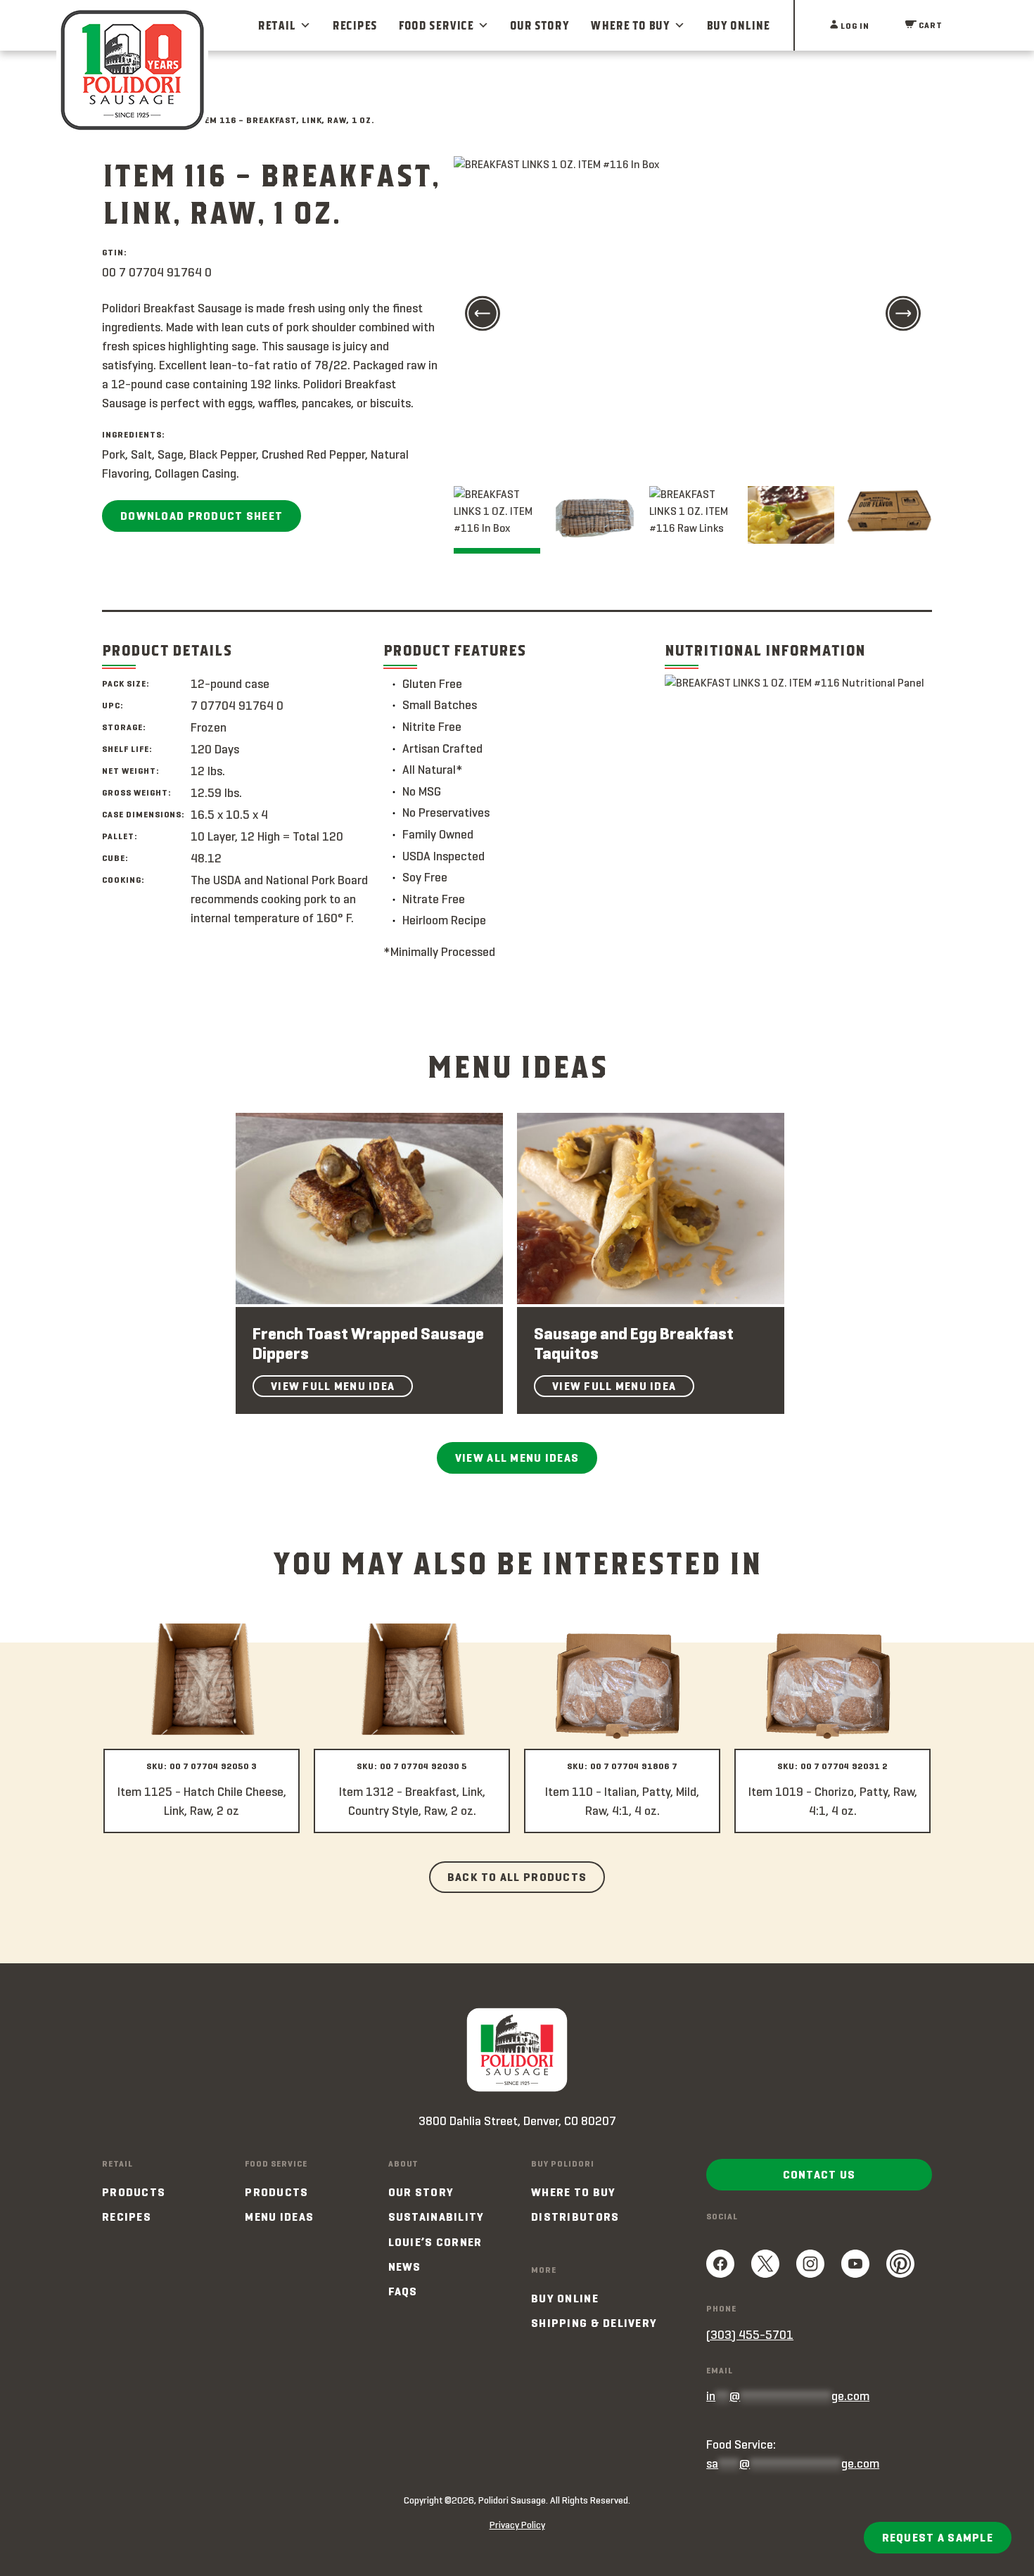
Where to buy (573, 2192)
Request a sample (938, 2538)
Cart (930, 25)
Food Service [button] (436, 25)
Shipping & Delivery (594, 2323)
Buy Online (738, 25)
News (405, 2267)
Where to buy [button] (630, 25)
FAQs (403, 2291)
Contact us (819, 2175)
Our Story (540, 25)
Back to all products (517, 1877)
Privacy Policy (517, 2525)
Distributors (575, 2217)
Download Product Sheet (202, 516)
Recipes (355, 25)
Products (134, 2192)
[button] (483, 315)
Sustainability (436, 2217)
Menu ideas (279, 2217)
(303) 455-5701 (750, 2335)
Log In (854, 26)
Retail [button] (276, 25)
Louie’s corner (435, 2242)
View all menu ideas (517, 1458)
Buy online (565, 2298)
